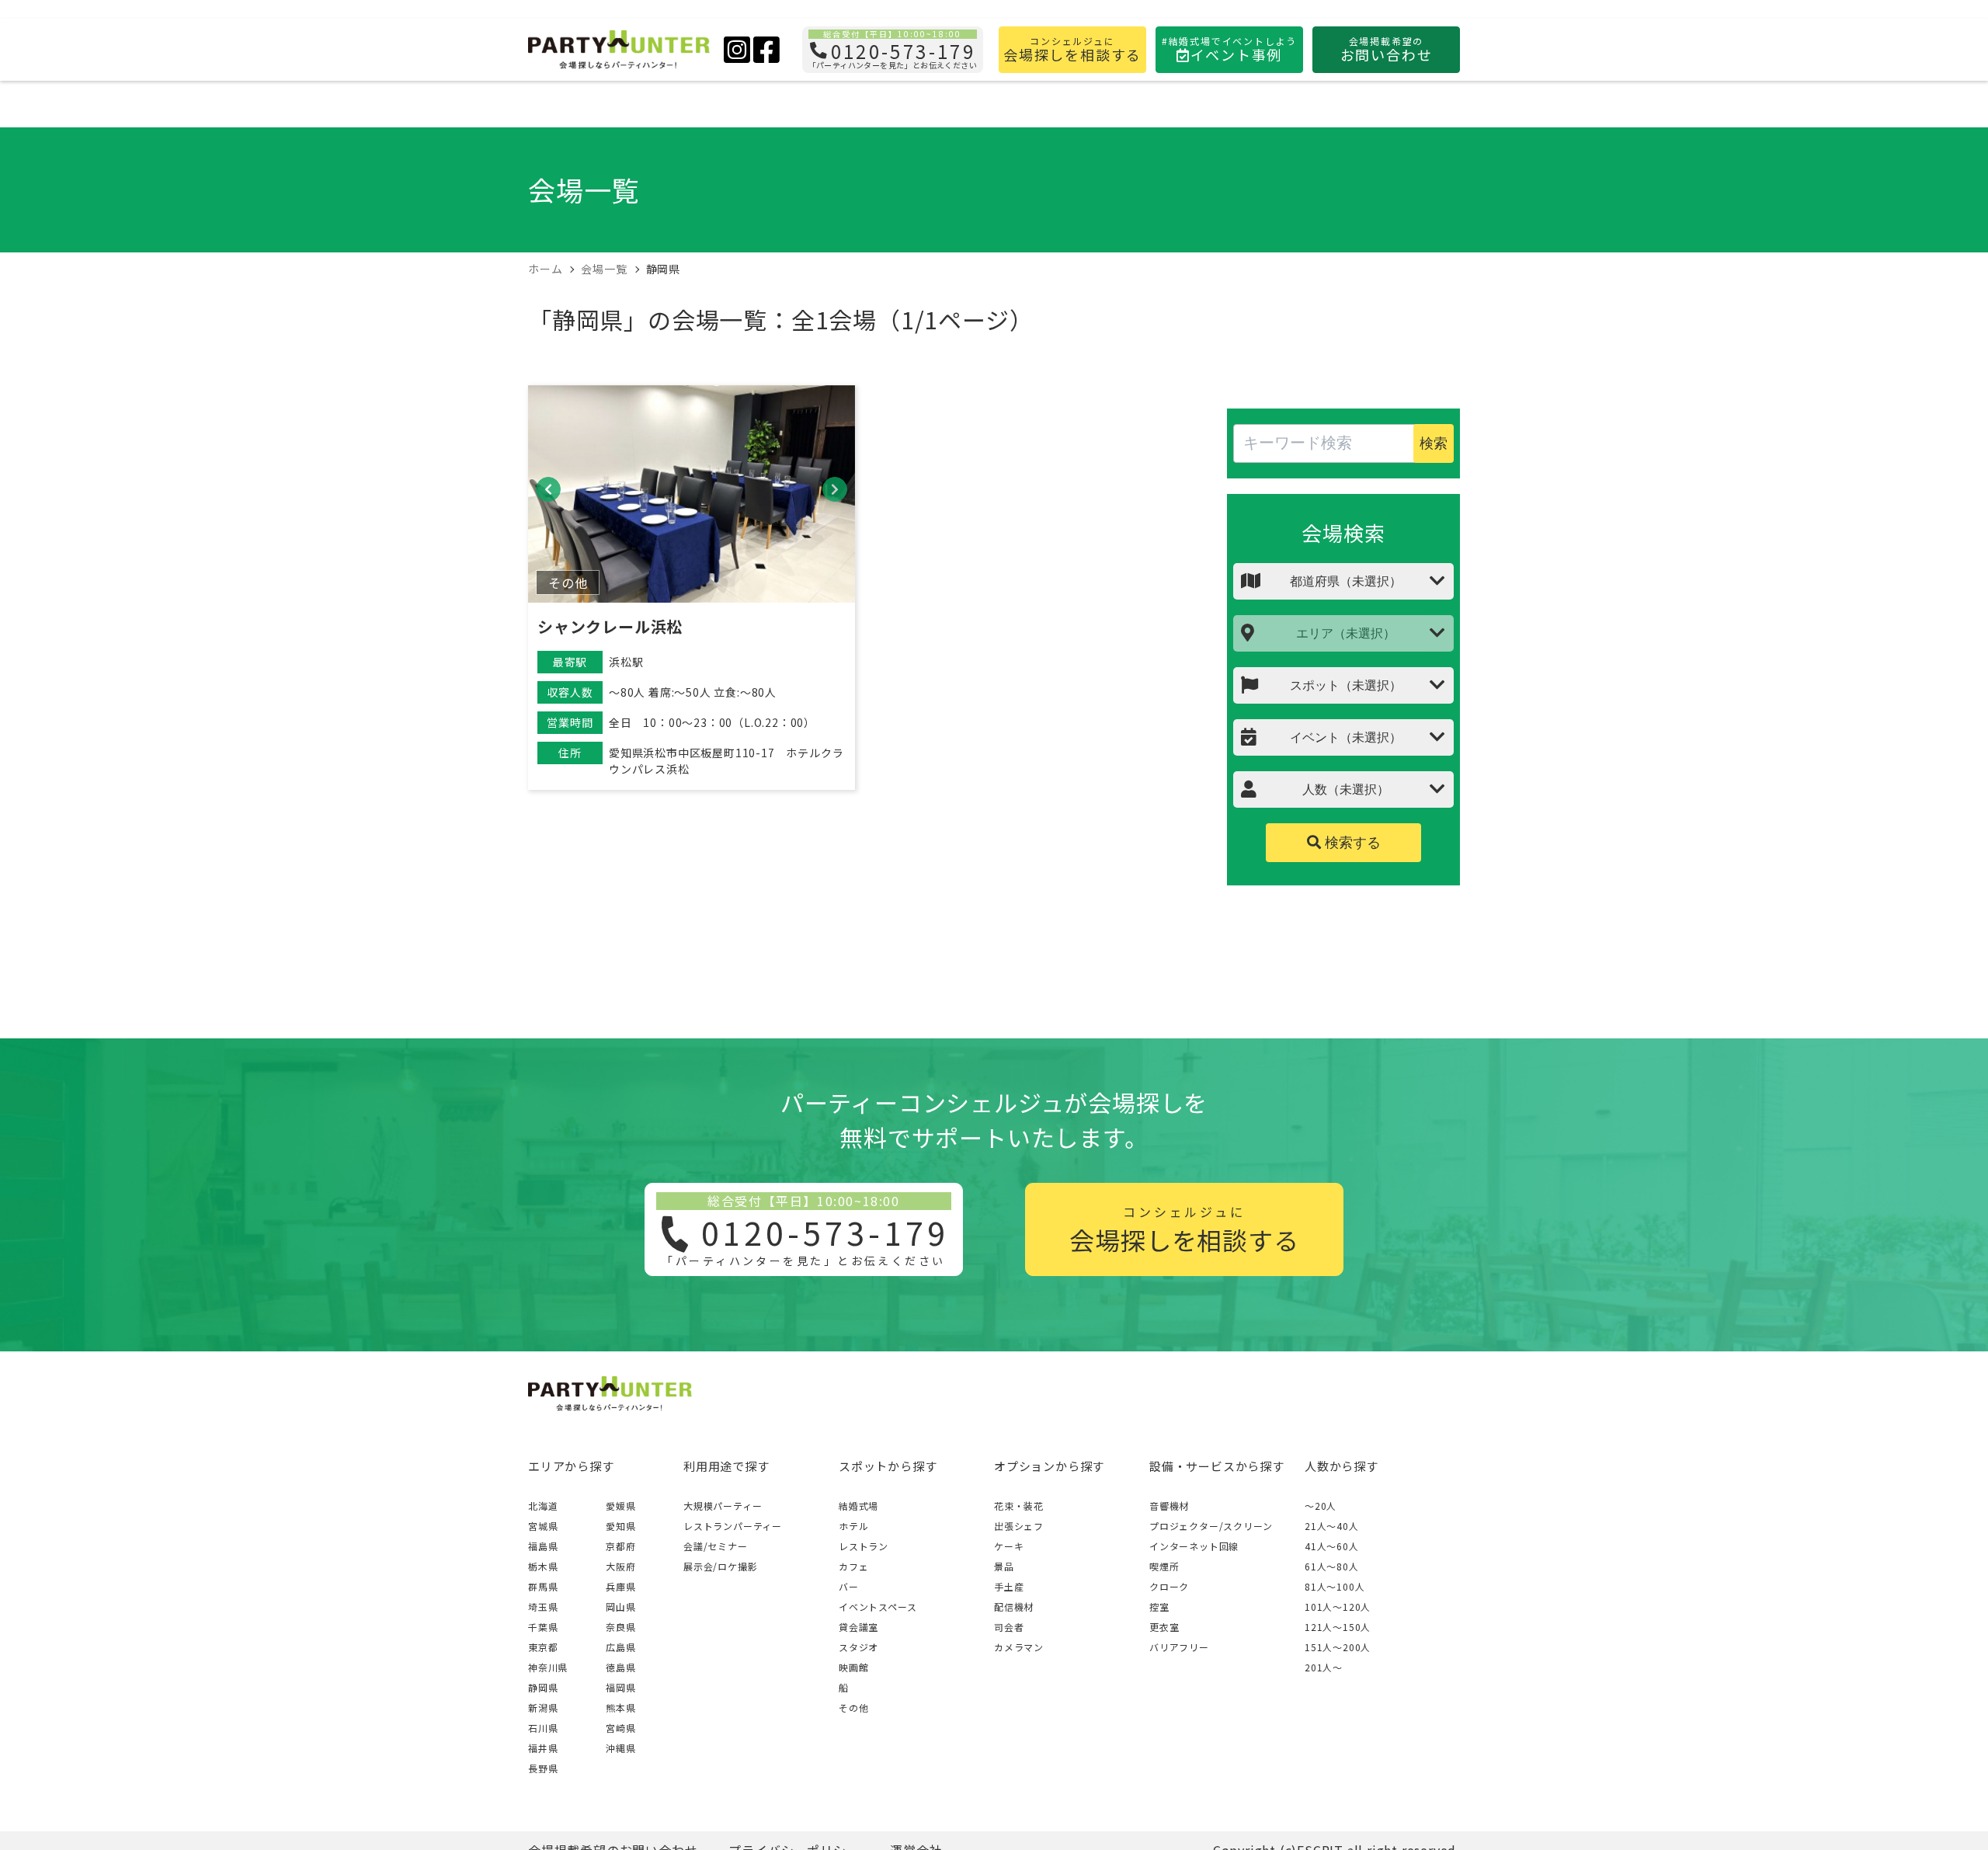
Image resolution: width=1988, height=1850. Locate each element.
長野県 (543, 1768)
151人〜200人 (1338, 1647)
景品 (1004, 1566)
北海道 (543, 1506)
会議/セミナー (716, 1546)
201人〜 (1324, 1667)
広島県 (620, 1647)
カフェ (853, 1566)
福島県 (543, 1546)
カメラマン (1019, 1647)
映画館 (853, 1667)
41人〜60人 (1332, 1546)
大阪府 (620, 1566)
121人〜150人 (1338, 1627)
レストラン (864, 1546)
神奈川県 (548, 1667)
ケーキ (1009, 1546)
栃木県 (543, 1566)
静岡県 (543, 1687)
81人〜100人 (1335, 1586)
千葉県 (543, 1627)
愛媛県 (620, 1506)
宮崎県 (620, 1728)
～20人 (1321, 1506)
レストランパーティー (733, 1526)
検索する (1351, 843)
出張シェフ (1019, 1526)
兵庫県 (620, 1586)
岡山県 (620, 1607)
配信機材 (1014, 1607)
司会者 (1009, 1627)
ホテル (853, 1526)
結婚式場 (858, 1506)
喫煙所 (1164, 1566)
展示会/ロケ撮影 (720, 1566)
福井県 (543, 1748)
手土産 (1009, 1586)
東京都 (543, 1647)
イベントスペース (878, 1607)
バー (849, 1586)
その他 (853, 1707)
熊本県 (620, 1707)
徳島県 (620, 1667)
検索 (1434, 443)
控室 (1159, 1607)
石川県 (543, 1728)
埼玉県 (543, 1607)
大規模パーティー (723, 1506)
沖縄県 (620, 1748)
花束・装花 (1019, 1506)
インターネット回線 (1194, 1546)
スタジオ (858, 1647)
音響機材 (1169, 1506)
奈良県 (620, 1627)
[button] (548, 489)
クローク (1169, 1586)
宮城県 (543, 1526)
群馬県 (543, 1586)
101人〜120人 (1338, 1607)
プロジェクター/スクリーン (1211, 1526)
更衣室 (1164, 1627)
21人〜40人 (1332, 1526)
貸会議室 (858, 1627)
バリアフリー (1179, 1647)
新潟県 (543, 1707)
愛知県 (620, 1526)
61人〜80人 (1332, 1566)
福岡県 (620, 1687)
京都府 (620, 1546)
